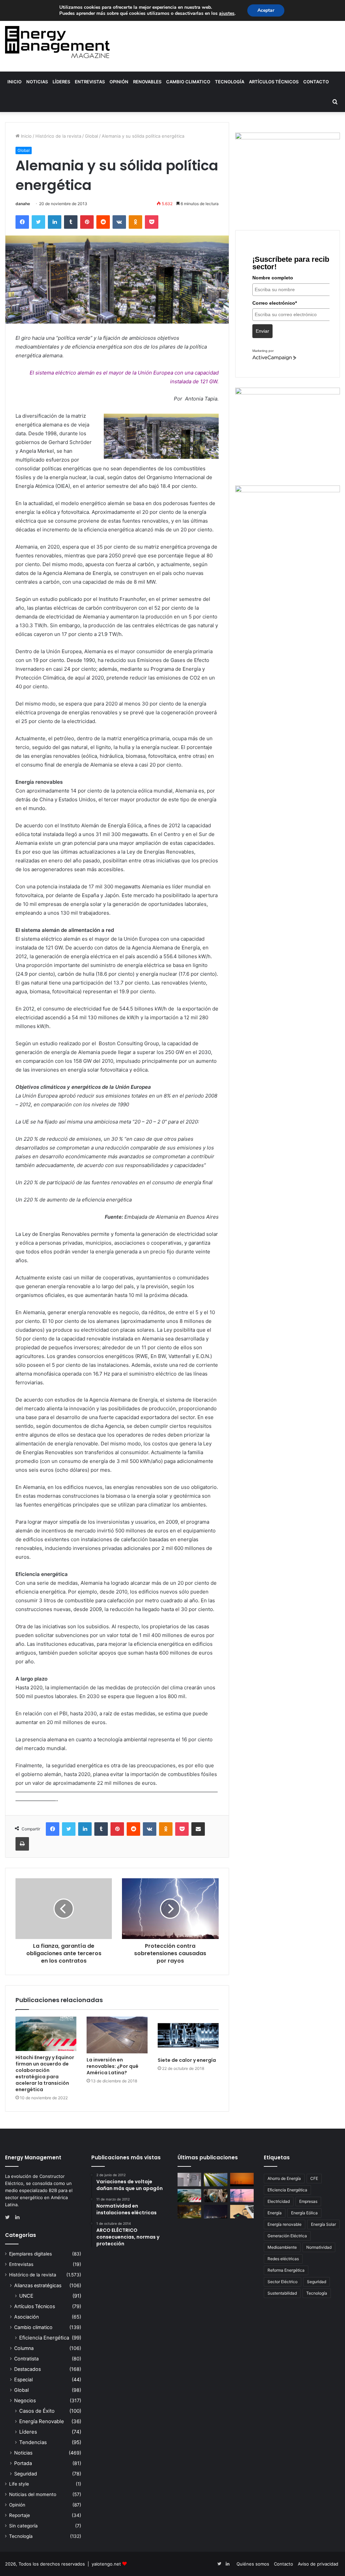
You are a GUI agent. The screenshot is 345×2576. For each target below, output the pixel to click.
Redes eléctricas (283, 2259)
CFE (314, 2178)
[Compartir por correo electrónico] (198, 1829)
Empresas (308, 2201)
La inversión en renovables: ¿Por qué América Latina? (113, 2066)
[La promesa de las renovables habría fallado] (216, 2179)
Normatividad (319, 2247)
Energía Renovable (42, 2421)
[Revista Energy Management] (57, 42)
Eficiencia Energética (44, 2338)
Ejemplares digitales (30, 2254)
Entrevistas (90, 82)
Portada (23, 2463)
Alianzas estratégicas (38, 2285)
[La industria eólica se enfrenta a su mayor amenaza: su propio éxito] (242, 2179)
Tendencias (33, 2442)
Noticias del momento (33, 2494)
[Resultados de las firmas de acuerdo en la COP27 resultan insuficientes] (216, 2196)
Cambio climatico (188, 82)
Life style (19, 2484)
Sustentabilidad (282, 2293)
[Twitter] (38, 222)
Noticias (37, 82)
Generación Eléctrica (287, 2236)
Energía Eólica (304, 2213)
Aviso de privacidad (318, 2564)
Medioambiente (282, 2247)
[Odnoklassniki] (135, 222)
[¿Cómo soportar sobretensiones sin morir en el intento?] (216, 2211)
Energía (275, 2213)
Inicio (14, 82)
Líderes (61, 82)
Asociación (26, 2317)
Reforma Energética (286, 2270)
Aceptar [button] (266, 10)
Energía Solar (323, 2224)
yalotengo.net (106, 2564)
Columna (24, 2348)
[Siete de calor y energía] (188, 2035)
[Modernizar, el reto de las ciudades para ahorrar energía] (189, 2211)
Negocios (25, 2400)
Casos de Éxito (37, 2411)
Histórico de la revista (58, 136)
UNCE (26, 2296)
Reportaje (20, 2515)
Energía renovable (285, 2224)
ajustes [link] (227, 13)
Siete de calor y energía (187, 2060)
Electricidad (279, 2201)
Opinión (119, 82)
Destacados (27, 2369)
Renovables (147, 82)
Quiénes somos (253, 2564)
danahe (23, 204)
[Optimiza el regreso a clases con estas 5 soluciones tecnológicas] (242, 2211)
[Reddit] (103, 222)
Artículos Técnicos (274, 82)
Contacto (316, 82)
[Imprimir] (22, 1844)
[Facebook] (22, 222)
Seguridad (26, 2474)
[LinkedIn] (55, 222)
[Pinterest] (87, 222)
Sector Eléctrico (283, 2282)
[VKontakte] (119, 222)
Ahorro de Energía (284, 2178)
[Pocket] (152, 222)
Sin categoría (23, 2526)
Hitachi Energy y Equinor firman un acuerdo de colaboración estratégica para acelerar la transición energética (45, 2073)
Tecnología (230, 82)
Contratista (26, 2359)
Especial (23, 2379)
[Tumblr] (71, 222)
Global (91, 136)
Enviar (262, 331)
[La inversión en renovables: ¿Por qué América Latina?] (117, 2035)
